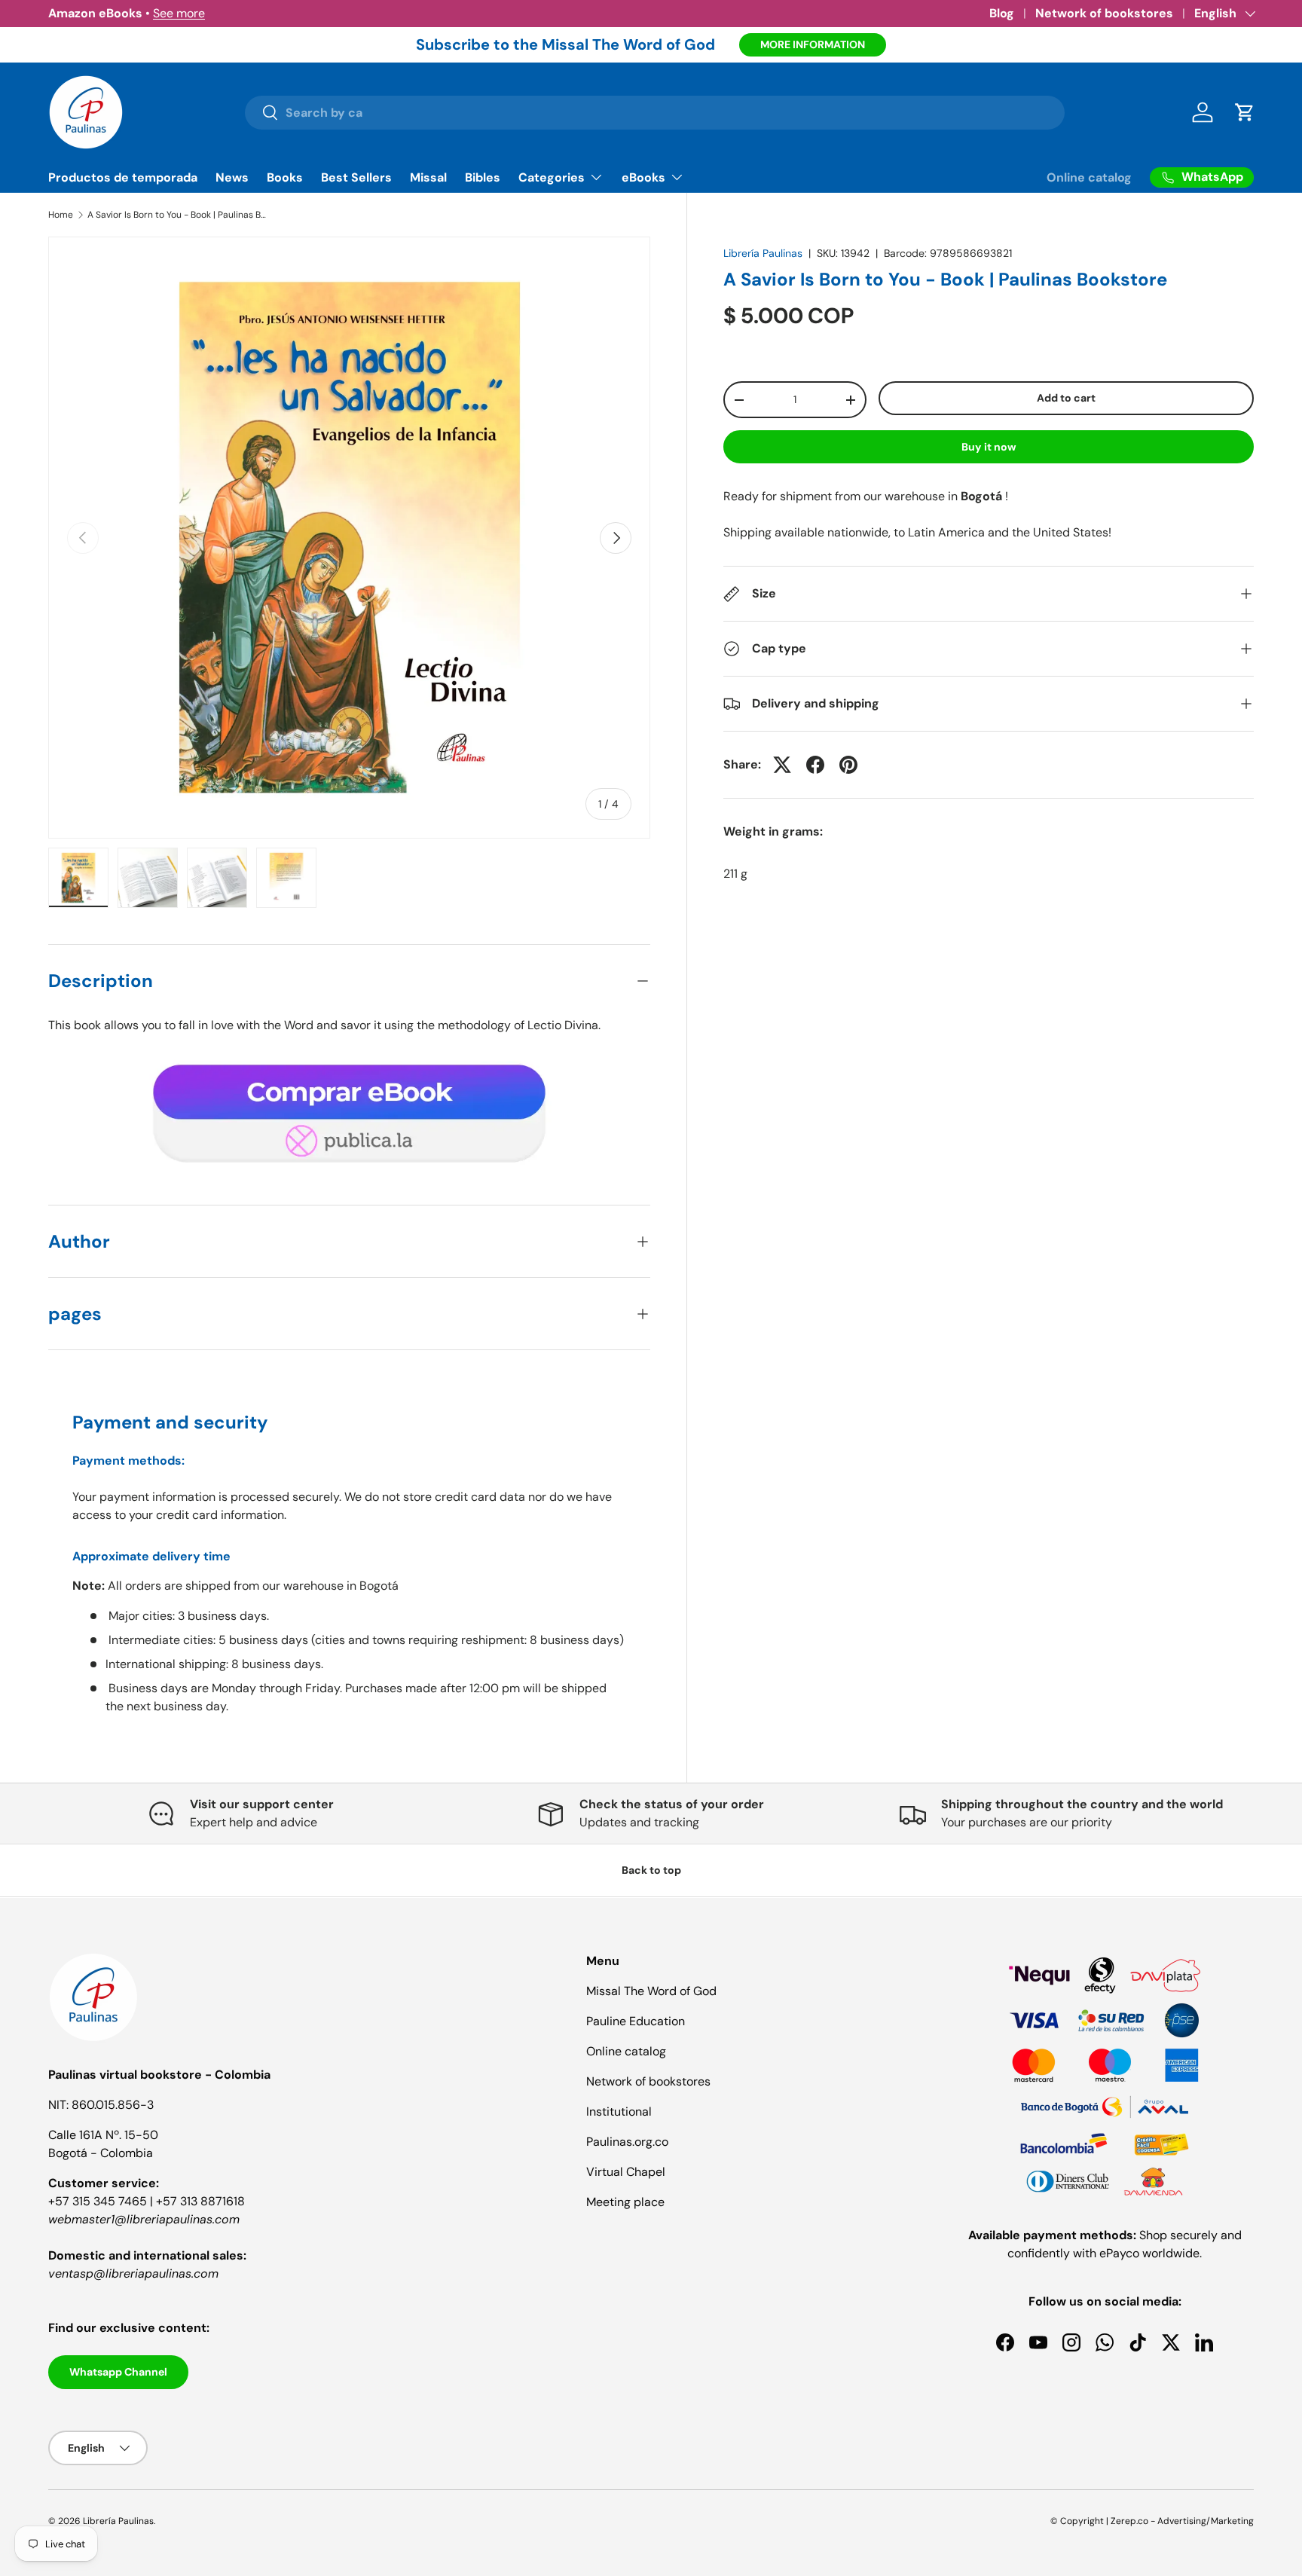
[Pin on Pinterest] (848, 765)
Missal (428, 177)
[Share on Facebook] (815, 765)
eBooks (643, 177)
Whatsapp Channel (118, 2372)
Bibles (483, 177)
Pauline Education (636, 2021)
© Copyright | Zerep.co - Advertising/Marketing (1152, 2521)
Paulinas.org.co (627, 2142)
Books (285, 177)
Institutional (619, 2112)
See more (179, 13)
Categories (552, 177)
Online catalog (1089, 177)
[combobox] (655, 113)
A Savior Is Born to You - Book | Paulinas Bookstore (178, 215)
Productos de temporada (123, 177)
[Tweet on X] (782, 765)
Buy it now (989, 447)
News (232, 177)
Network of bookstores (1104, 13)
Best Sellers (356, 177)
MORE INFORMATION (813, 44)
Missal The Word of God (651, 1991)
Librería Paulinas (763, 253)
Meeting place (625, 2202)
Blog (1002, 13)
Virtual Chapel (626, 2172)
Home (61, 215)
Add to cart (1066, 399)
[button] (1245, 112)
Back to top (651, 1870)
